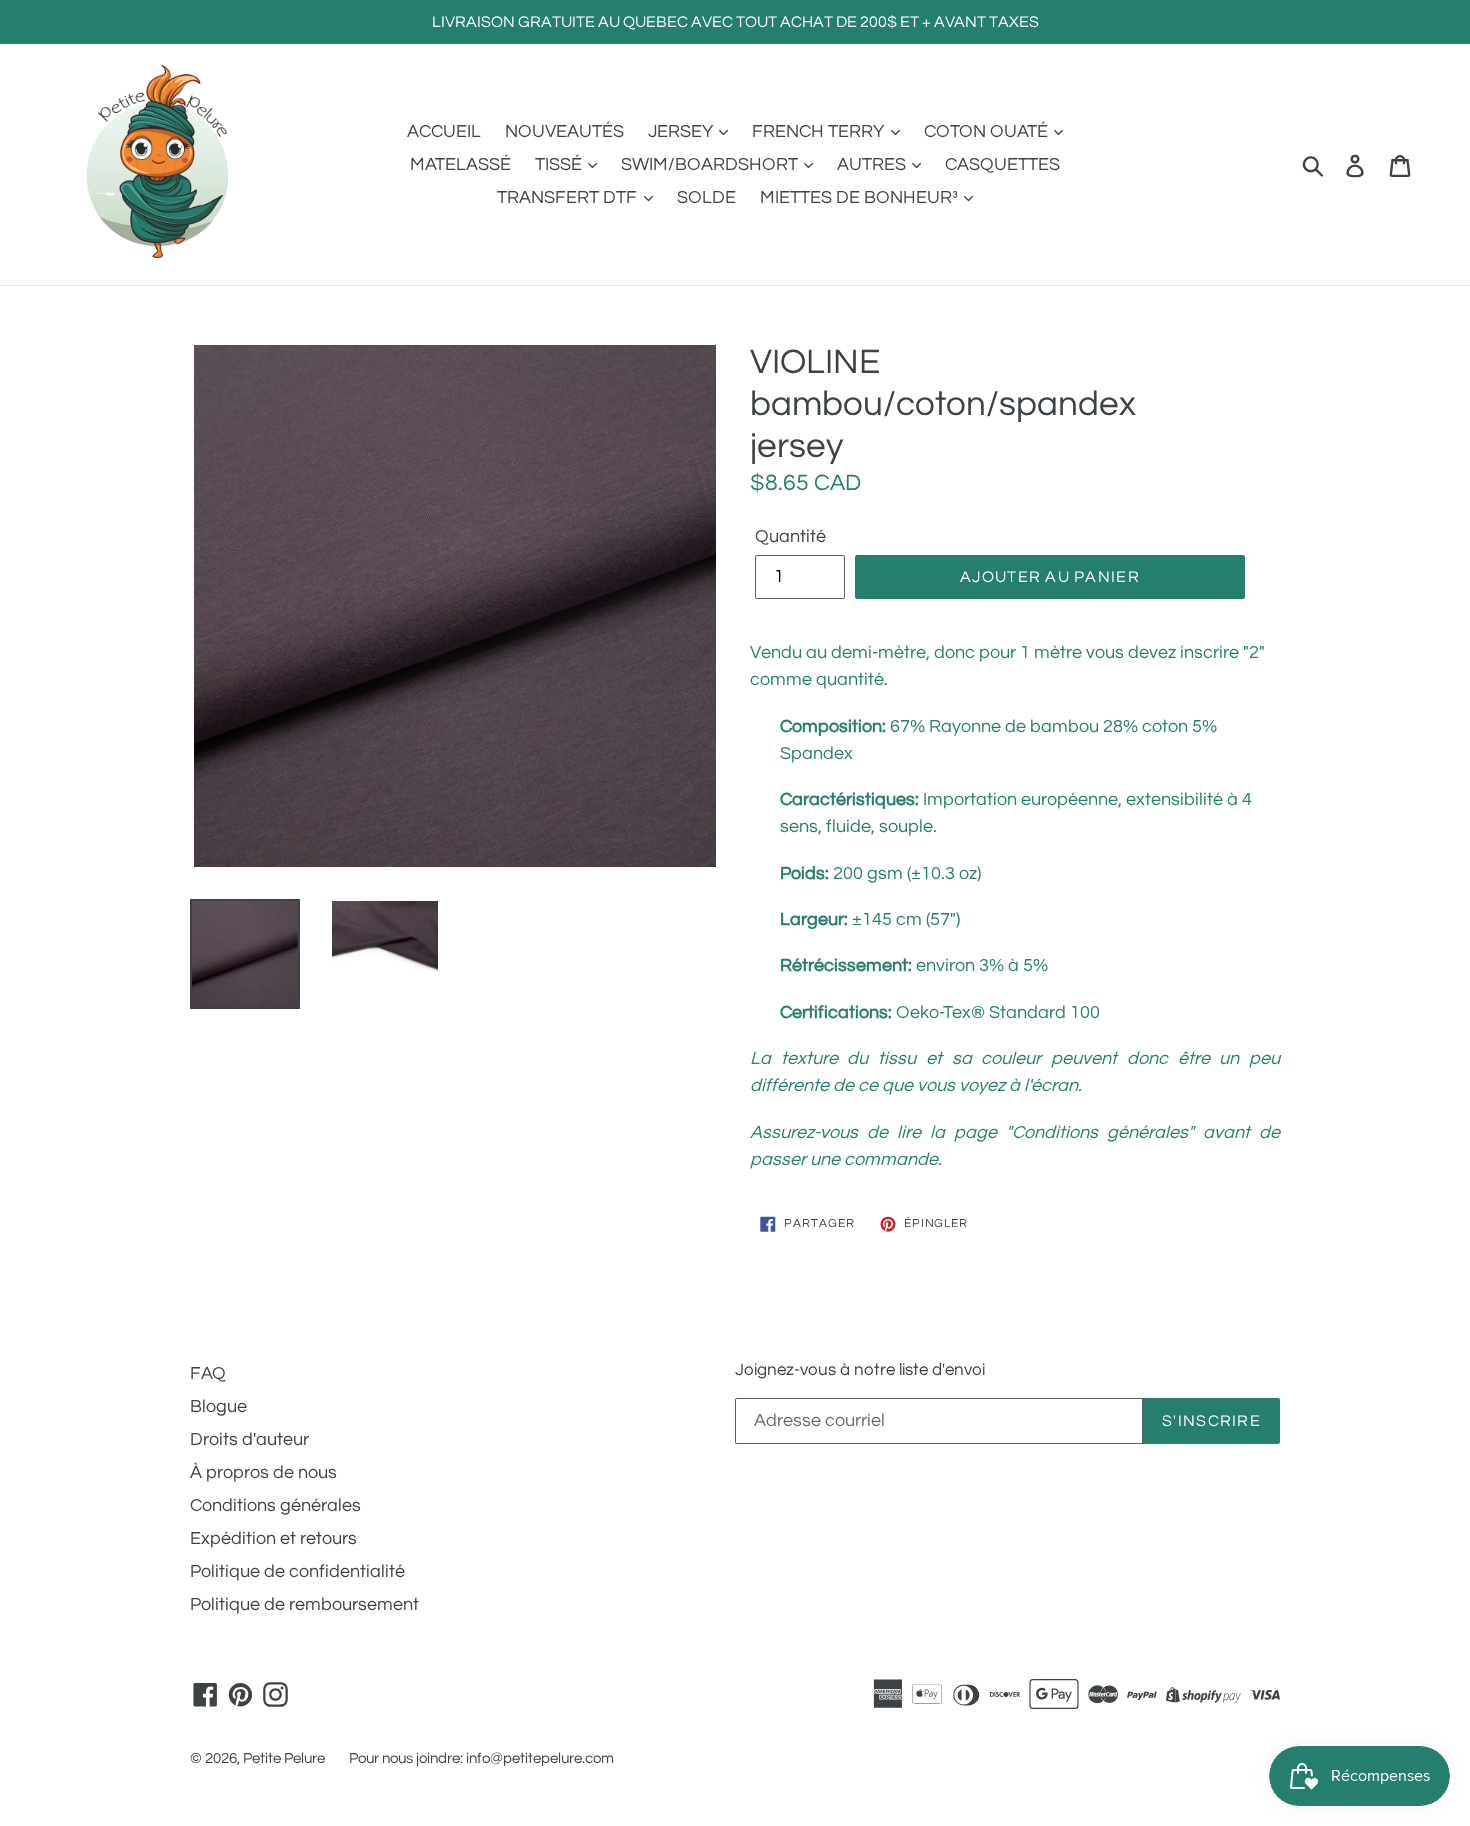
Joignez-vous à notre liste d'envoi (860, 1370)
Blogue (218, 1406)
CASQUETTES (1002, 164)
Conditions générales (275, 1505)
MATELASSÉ (460, 164)
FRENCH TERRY (820, 131)
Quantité (790, 536)
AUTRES (873, 164)
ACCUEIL (444, 131)
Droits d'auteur (249, 1439)
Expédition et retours (273, 1538)
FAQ (208, 1373)
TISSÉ (560, 164)
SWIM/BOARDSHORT (711, 164)
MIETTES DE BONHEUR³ (861, 197)
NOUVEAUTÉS (564, 131)
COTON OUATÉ (988, 131)
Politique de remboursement (304, 1604)
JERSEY (682, 131)
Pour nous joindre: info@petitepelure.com (481, 1758)
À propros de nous (263, 1472)
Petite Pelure (284, 1758)
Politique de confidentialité (297, 1571)
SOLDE (706, 197)
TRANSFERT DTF (569, 197)
